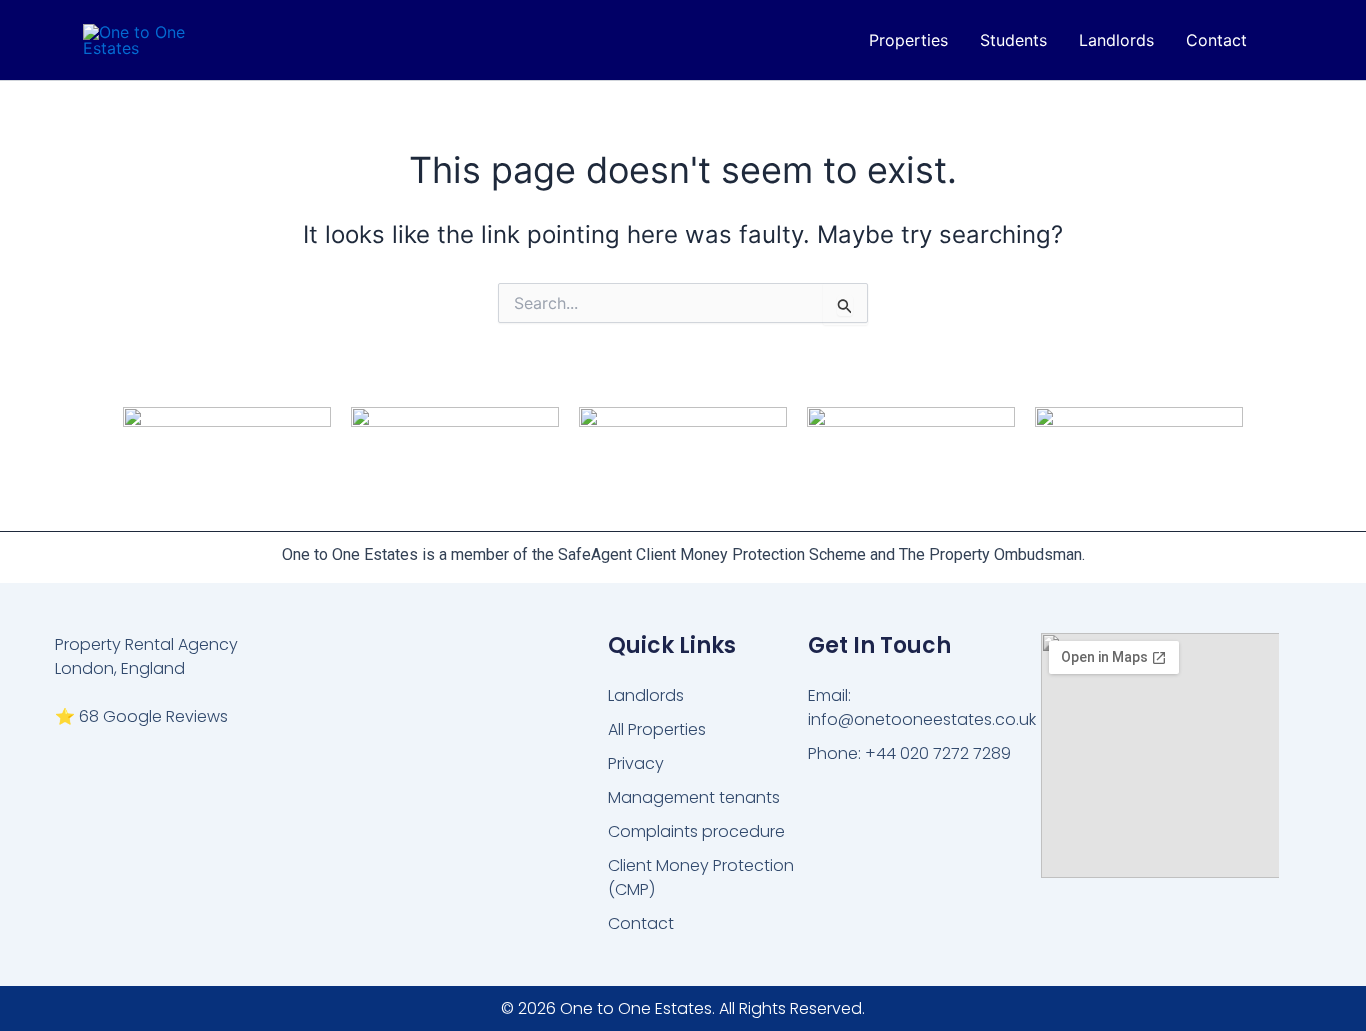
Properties (908, 40)
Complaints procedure (696, 831)
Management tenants (694, 797)
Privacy (636, 763)
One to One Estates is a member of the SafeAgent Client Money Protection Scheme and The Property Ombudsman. (683, 554)
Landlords (1116, 40)
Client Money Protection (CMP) (701, 877)
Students (1013, 40)
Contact (1216, 40)
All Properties (657, 729)
